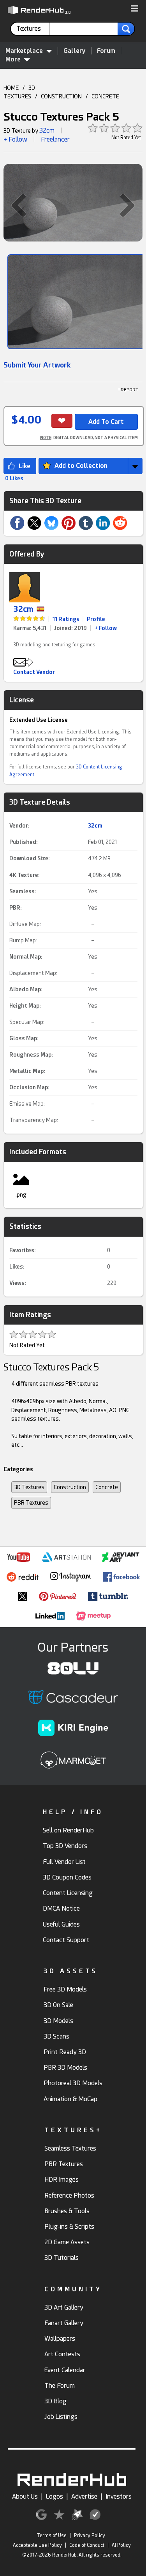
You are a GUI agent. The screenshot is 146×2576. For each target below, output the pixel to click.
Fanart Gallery (64, 2323)
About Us (25, 2496)
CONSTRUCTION (61, 96)
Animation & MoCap (70, 2099)
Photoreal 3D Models (73, 2083)
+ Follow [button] (15, 139)
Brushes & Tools (67, 2211)
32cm (47, 130)
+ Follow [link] (106, 628)
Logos (55, 2496)
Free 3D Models (65, 1989)
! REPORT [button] (128, 390)
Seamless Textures (70, 2148)
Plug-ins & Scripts (69, 2227)
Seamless (22, 891)
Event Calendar (65, 2370)
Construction (70, 1487)
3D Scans (56, 2036)
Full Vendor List (64, 1862)
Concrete (107, 1487)
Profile (96, 619)
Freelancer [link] (55, 139)
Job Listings (61, 2417)
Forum (106, 51)
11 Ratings (66, 619)
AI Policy (121, 2545)
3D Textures (29, 1487)
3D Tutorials (62, 2258)
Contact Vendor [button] (34, 672)
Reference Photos (69, 2195)
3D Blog (55, 2401)
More (13, 59)
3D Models (58, 2021)
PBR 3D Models (65, 2068)
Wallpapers (60, 2339)
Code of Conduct (87, 2545)
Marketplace (24, 51)
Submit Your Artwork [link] (37, 365)
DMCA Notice (61, 1908)
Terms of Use (52, 2536)
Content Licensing (68, 1893)
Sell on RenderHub (68, 1830)
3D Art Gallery (64, 2307)
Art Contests (62, 2354)
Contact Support (66, 1940)
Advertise (84, 2496)
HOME (11, 88)
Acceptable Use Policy (37, 2545)
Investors (119, 2496)
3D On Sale (58, 2005)
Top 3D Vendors (65, 1846)
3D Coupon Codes (67, 1877)
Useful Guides (61, 1924)
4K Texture (24, 875)
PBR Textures (31, 1503)
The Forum (60, 2386)
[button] (135, 9)
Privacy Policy (90, 2536)
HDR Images (62, 2180)
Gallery (75, 51)
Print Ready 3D (65, 2052)
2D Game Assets (67, 2242)
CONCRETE (105, 96)
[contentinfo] (33, 29)
